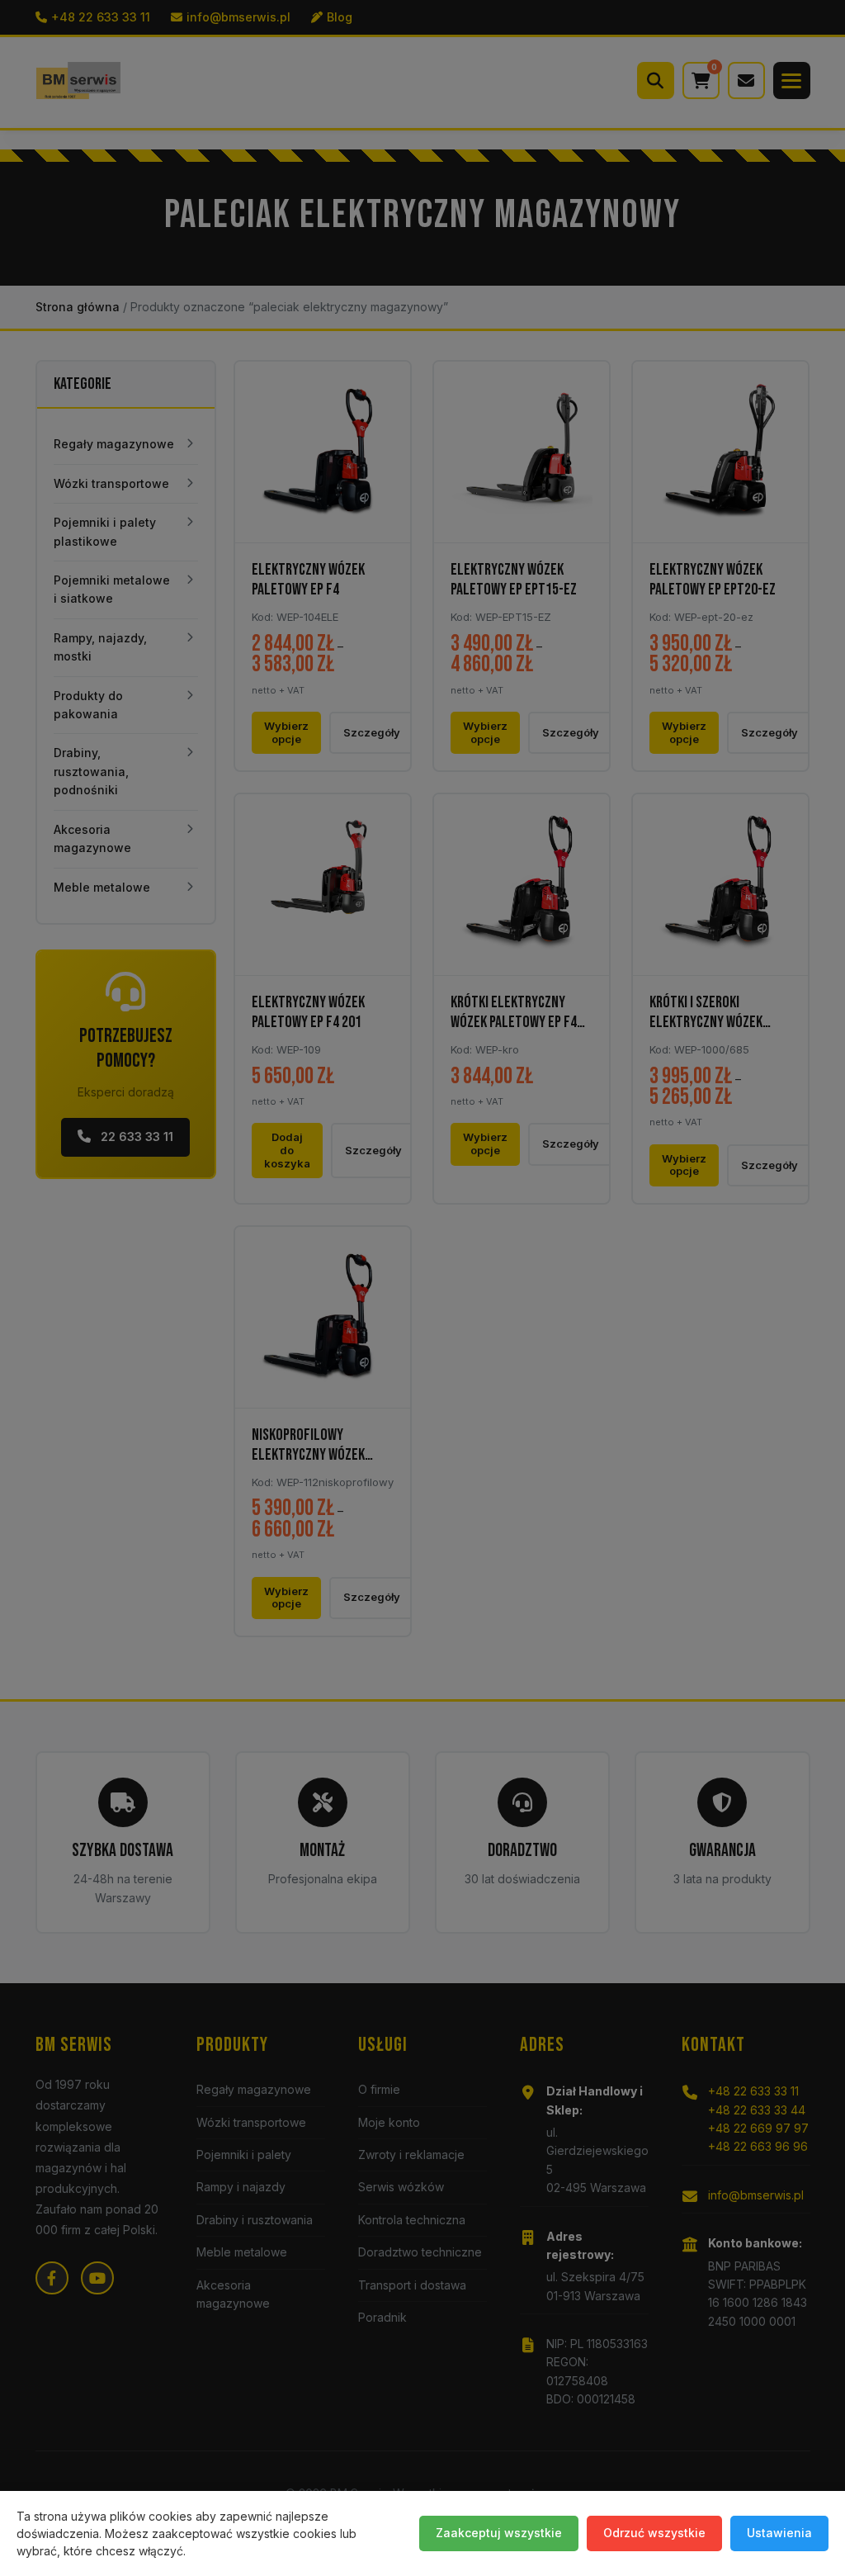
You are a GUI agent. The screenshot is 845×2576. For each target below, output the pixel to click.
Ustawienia (779, 2533)
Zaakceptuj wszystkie (499, 2533)
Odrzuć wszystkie (654, 2533)
